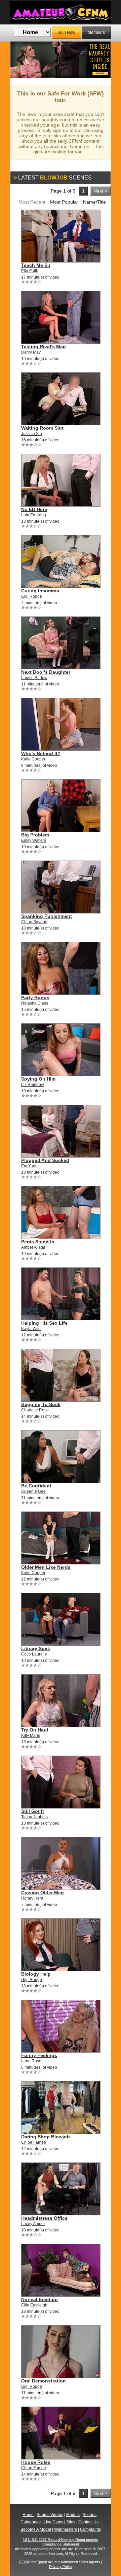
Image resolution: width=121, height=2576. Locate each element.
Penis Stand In (38, 1242)
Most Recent (32, 202)
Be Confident (36, 1486)
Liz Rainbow (33, 1085)
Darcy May (31, 352)
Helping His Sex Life (44, 1323)
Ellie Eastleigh (34, 2305)
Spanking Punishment (47, 916)
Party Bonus (35, 998)
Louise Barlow (34, 678)
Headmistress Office (44, 2218)
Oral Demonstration (44, 2381)
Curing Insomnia (40, 591)
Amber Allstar (33, 1247)
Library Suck (36, 1648)
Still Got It (33, 1811)
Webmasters (66, 2529)
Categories (31, 2522)
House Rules (36, 2462)
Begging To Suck (41, 1404)
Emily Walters (34, 840)
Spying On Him (38, 1079)
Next (100, 60)
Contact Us (88, 2522)
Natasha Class (35, 1003)
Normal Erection (39, 2299)
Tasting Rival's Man (44, 347)
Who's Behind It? (41, 753)
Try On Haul (35, 1730)
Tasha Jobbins (34, 1817)
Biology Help (36, 1974)
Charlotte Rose (35, 1410)
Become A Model (36, 2529)
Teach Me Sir (36, 265)
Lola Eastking (34, 515)
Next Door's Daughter (46, 672)
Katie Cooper (33, 759)
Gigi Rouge (32, 596)
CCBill (24, 2562)
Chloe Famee (34, 2142)
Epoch (42, 2562)
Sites (71, 2522)
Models (73, 2515)
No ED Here (34, 509)
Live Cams (53, 2522)
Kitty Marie (31, 1736)
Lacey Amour (33, 2224)
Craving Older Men (43, 1893)
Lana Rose (31, 2061)
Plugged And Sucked (45, 1160)
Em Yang (29, 1166)
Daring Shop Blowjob (46, 2137)
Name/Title (94, 202)
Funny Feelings (39, 2055)
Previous (21, 60)
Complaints (90, 2529)
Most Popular (64, 202)
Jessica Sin (32, 434)
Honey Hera (32, 1898)
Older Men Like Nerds (46, 1567)
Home (28, 2515)
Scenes (90, 2515)
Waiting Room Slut (42, 428)
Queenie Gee (33, 1491)
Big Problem (35, 835)
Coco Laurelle (34, 1654)
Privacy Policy (61, 2567)
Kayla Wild (31, 1329)
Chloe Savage (34, 922)
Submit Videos (50, 2515)
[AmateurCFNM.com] (61, 12)
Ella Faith (30, 271)
